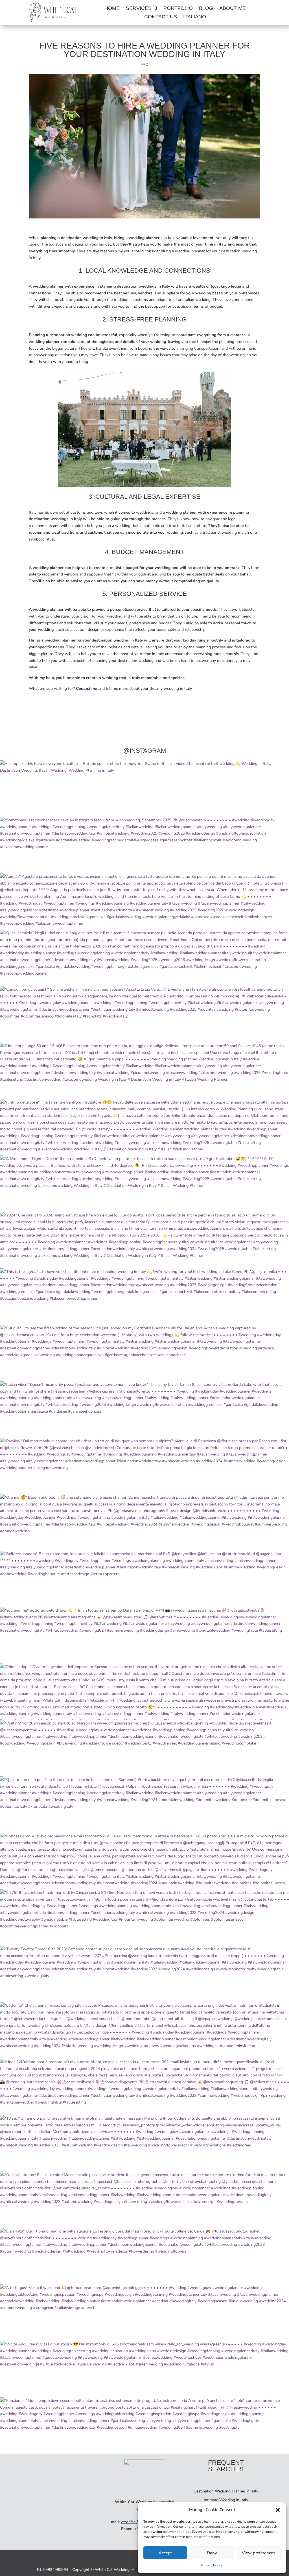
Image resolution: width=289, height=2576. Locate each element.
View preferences (259, 2553)
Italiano (195, 17)
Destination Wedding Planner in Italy (226, 2491)
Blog (206, 9)
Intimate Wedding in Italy (226, 2500)
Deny (212, 2553)
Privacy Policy (212, 2565)
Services (139, 9)
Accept (165, 2553)
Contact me (87, 689)
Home (112, 9)
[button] (278, 2510)
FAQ (144, 64)
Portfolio (178, 9)
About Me (233, 9)
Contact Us (161, 17)
